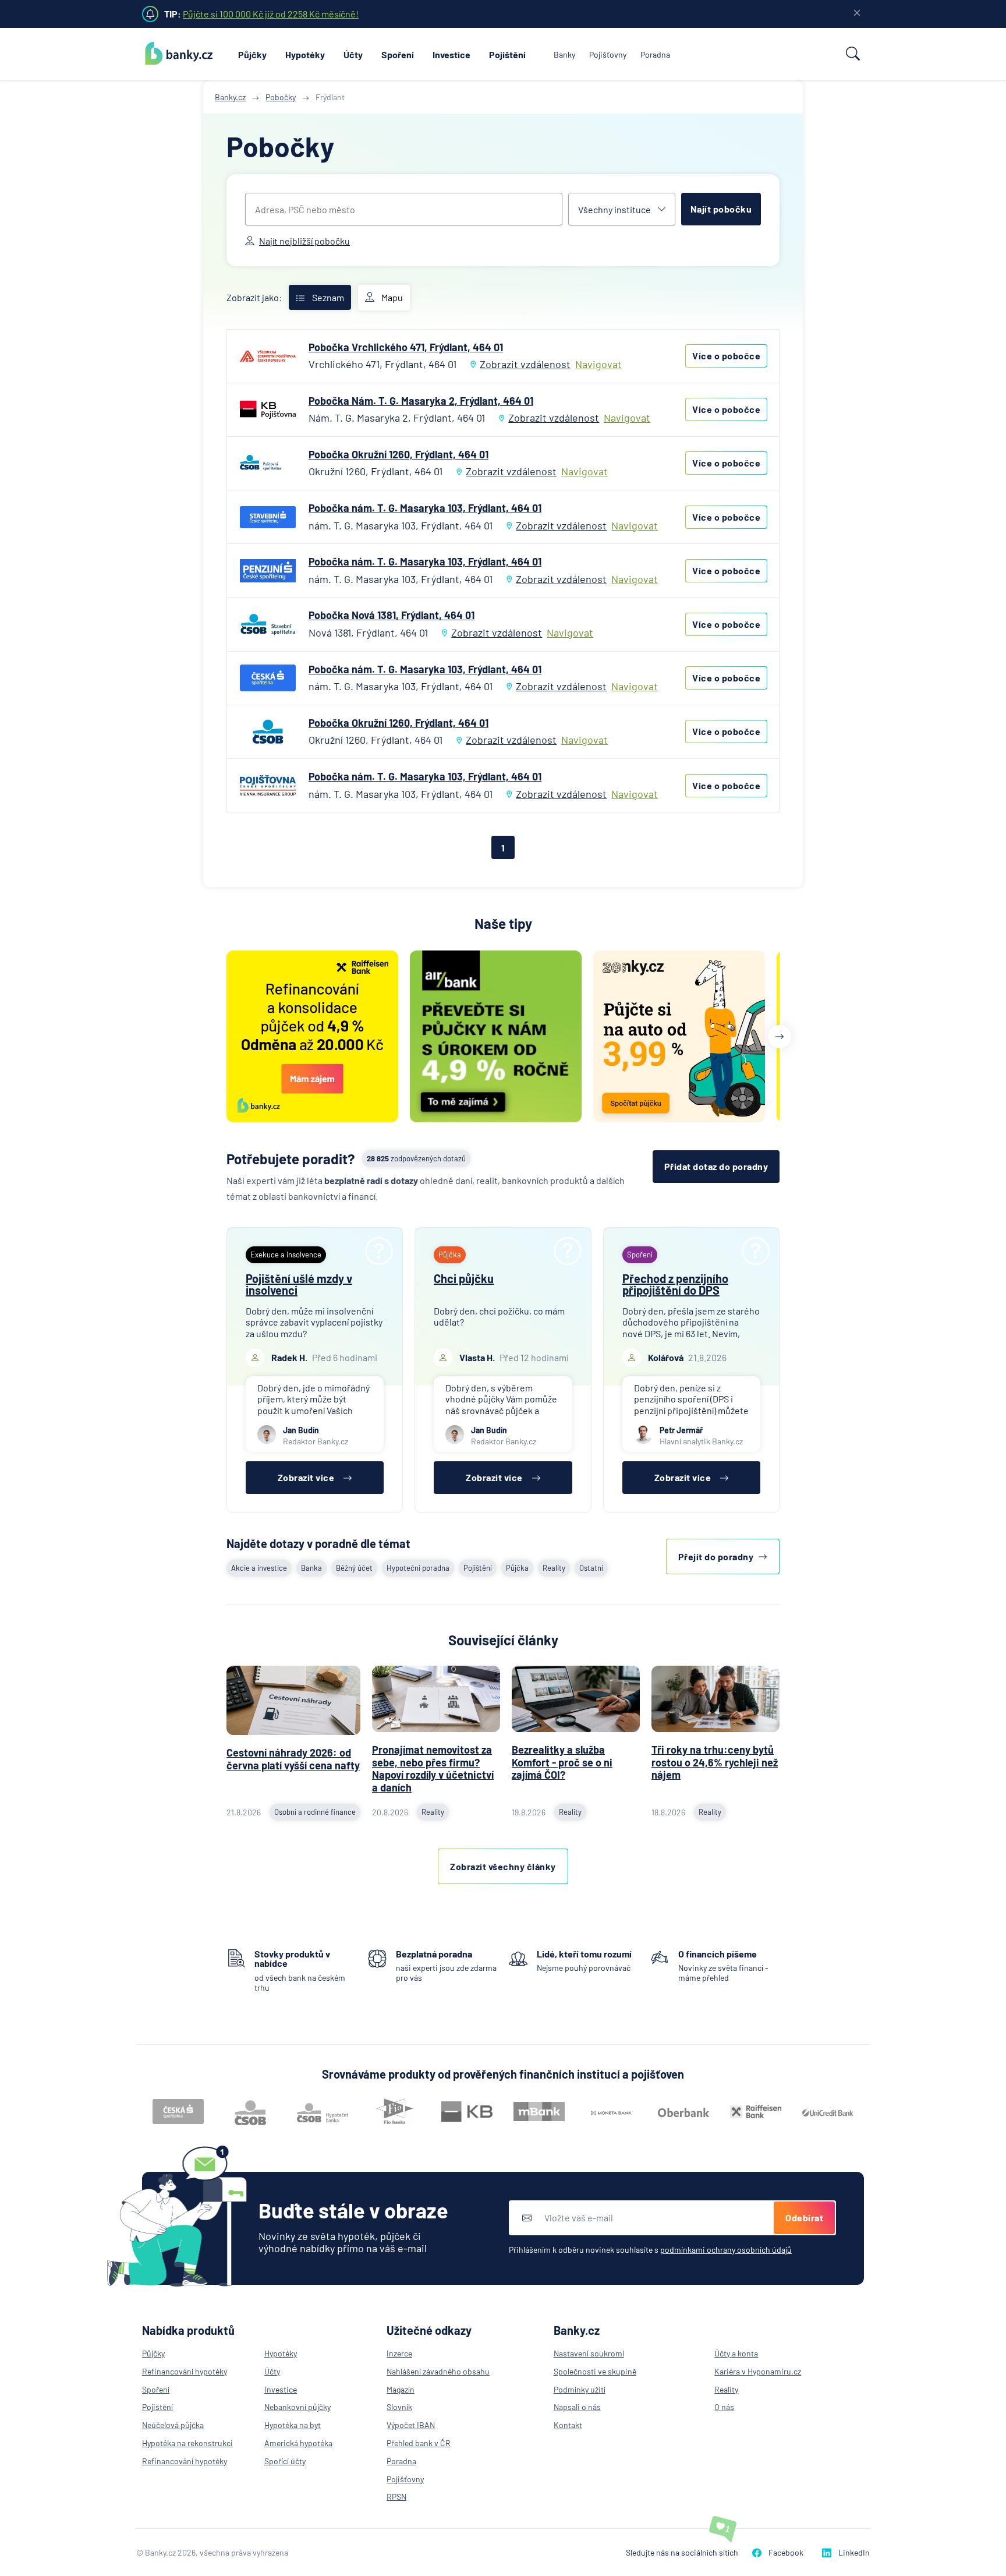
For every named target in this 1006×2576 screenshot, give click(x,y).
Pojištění (507, 54)
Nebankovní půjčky (297, 2407)
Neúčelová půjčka (173, 2425)
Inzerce (399, 2353)
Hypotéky (305, 54)
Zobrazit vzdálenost (525, 364)
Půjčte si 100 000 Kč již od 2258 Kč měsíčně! (271, 14)
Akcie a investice (259, 1568)
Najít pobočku (721, 209)
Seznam (328, 297)
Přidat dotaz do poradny (716, 1166)
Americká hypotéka (298, 2443)
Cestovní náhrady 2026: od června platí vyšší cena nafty (293, 1759)
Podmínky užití (580, 2389)
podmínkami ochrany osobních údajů (726, 2250)
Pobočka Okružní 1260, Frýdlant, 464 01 (398, 454)
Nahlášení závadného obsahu (438, 2371)
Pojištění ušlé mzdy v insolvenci (299, 1284)
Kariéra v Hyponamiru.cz (758, 2371)
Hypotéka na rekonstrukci (187, 2443)
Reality (554, 1568)
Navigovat (598, 364)
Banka (311, 1568)
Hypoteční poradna (418, 1568)
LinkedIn (854, 2552)
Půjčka (517, 1568)
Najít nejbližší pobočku (304, 241)
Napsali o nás (577, 2407)
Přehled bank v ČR (419, 2443)
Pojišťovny (608, 54)
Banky (564, 54)
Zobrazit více (306, 1477)
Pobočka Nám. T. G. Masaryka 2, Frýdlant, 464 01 (421, 401)
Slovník (399, 2407)
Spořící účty (285, 2461)
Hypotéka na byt (293, 2425)
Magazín (401, 2389)
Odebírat (804, 2218)
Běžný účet (354, 1568)
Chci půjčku (464, 1278)
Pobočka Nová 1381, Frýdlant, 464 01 (392, 615)
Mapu (392, 297)
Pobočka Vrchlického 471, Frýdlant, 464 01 (406, 347)
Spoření (398, 54)
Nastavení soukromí (589, 2353)
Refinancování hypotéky (185, 2371)
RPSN (396, 2497)
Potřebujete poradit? (291, 1159)
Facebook (786, 2552)
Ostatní (591, 1568)
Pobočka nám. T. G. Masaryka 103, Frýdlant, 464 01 (425, 508)
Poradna (655, 54)
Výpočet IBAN (411, 2425)
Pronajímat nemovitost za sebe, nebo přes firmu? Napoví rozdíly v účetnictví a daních (433, 1768)
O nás (724, 2407)
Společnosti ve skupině (595, 2371)
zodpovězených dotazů (416, 1158)
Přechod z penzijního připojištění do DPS (675, 1284)
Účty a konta (736, 2353)
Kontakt (568, 2425)
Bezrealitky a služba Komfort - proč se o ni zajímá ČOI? (562, 1762)
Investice (451, 54)
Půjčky (252, 54)
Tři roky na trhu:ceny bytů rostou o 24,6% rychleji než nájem (715, 1762)
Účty (353, 54)
